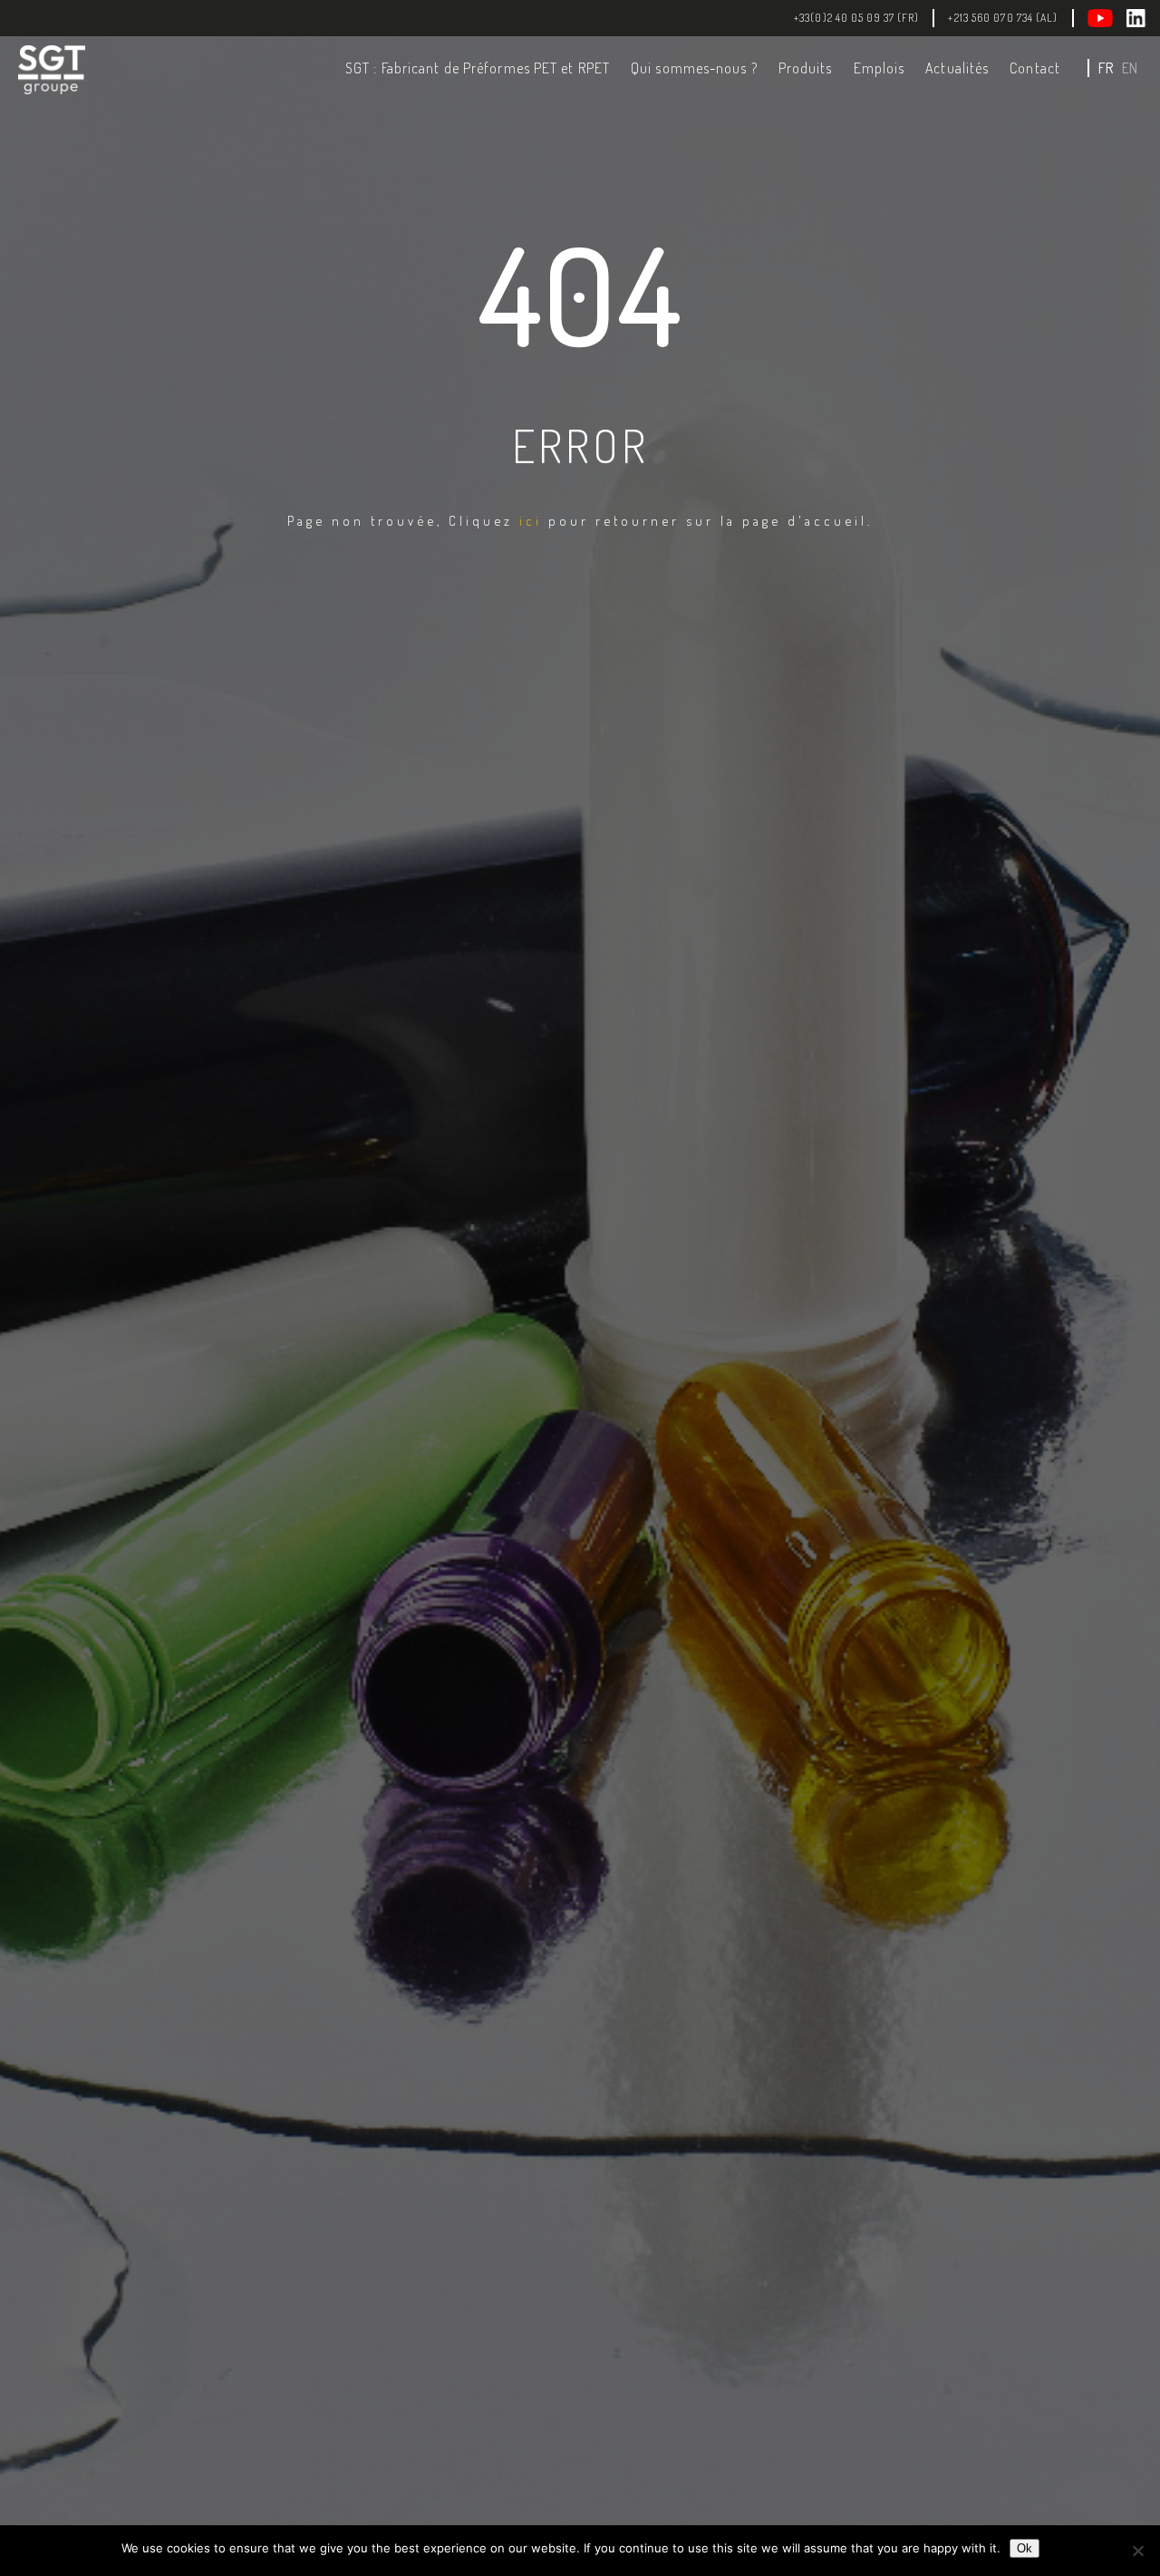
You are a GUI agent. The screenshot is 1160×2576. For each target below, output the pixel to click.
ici (531, 521)
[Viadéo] (1107, 18)
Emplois (880, 68)
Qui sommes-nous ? (694, 68)
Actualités (957, 68)
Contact (1035, 68)
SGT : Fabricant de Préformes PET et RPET (478, 68)
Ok (1025, 2548)
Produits (806, 68)
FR (1106, 68)
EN (1130, 68)
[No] (1137, 2551)
